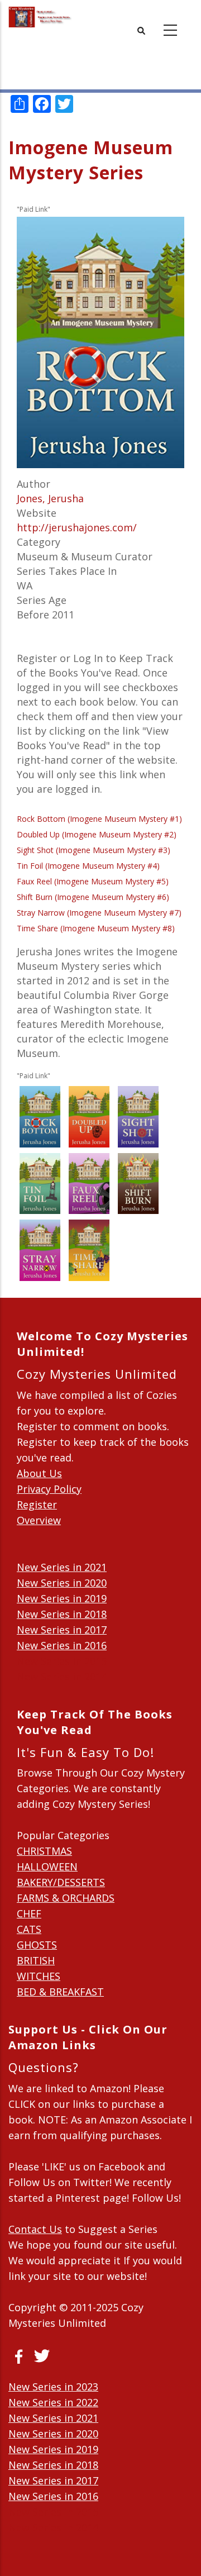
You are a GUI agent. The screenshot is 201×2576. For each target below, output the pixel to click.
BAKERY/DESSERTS (61, 1882)
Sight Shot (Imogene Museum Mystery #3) (94, 850)
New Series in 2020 (62, 1583)
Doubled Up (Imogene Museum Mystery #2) (97, 834)
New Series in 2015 (62, 1661)
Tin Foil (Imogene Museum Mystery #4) (88, 866)
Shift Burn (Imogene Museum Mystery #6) (93, 897)
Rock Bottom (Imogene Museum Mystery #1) (99, 819)
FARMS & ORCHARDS (66, 1898)
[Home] (40, 17)
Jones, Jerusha (50, 498)
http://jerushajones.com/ (77, 527)
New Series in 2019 (62, 1598)
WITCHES (39, 1976)
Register (37, 1504)
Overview (39, 1520)
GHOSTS (37, 1945)
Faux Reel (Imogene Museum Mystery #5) (93, 881)
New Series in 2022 (53, 2402)
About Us (39, 1473)
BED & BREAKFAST (60, 1992)
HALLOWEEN (47, 1866)
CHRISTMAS (44, 1851)
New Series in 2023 (53, 2387)
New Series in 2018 (62, 1614)
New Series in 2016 (62, 1645)
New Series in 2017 (62, 1630)
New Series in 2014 (62, 1677)
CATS (29, 1929)
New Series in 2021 (62, 1567)
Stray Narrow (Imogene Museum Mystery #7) (99, 913)
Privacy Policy (49, 1489)
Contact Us (35, 2229)
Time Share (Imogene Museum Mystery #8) (96, 928)
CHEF (29, 1913)
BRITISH (36, 1960)
